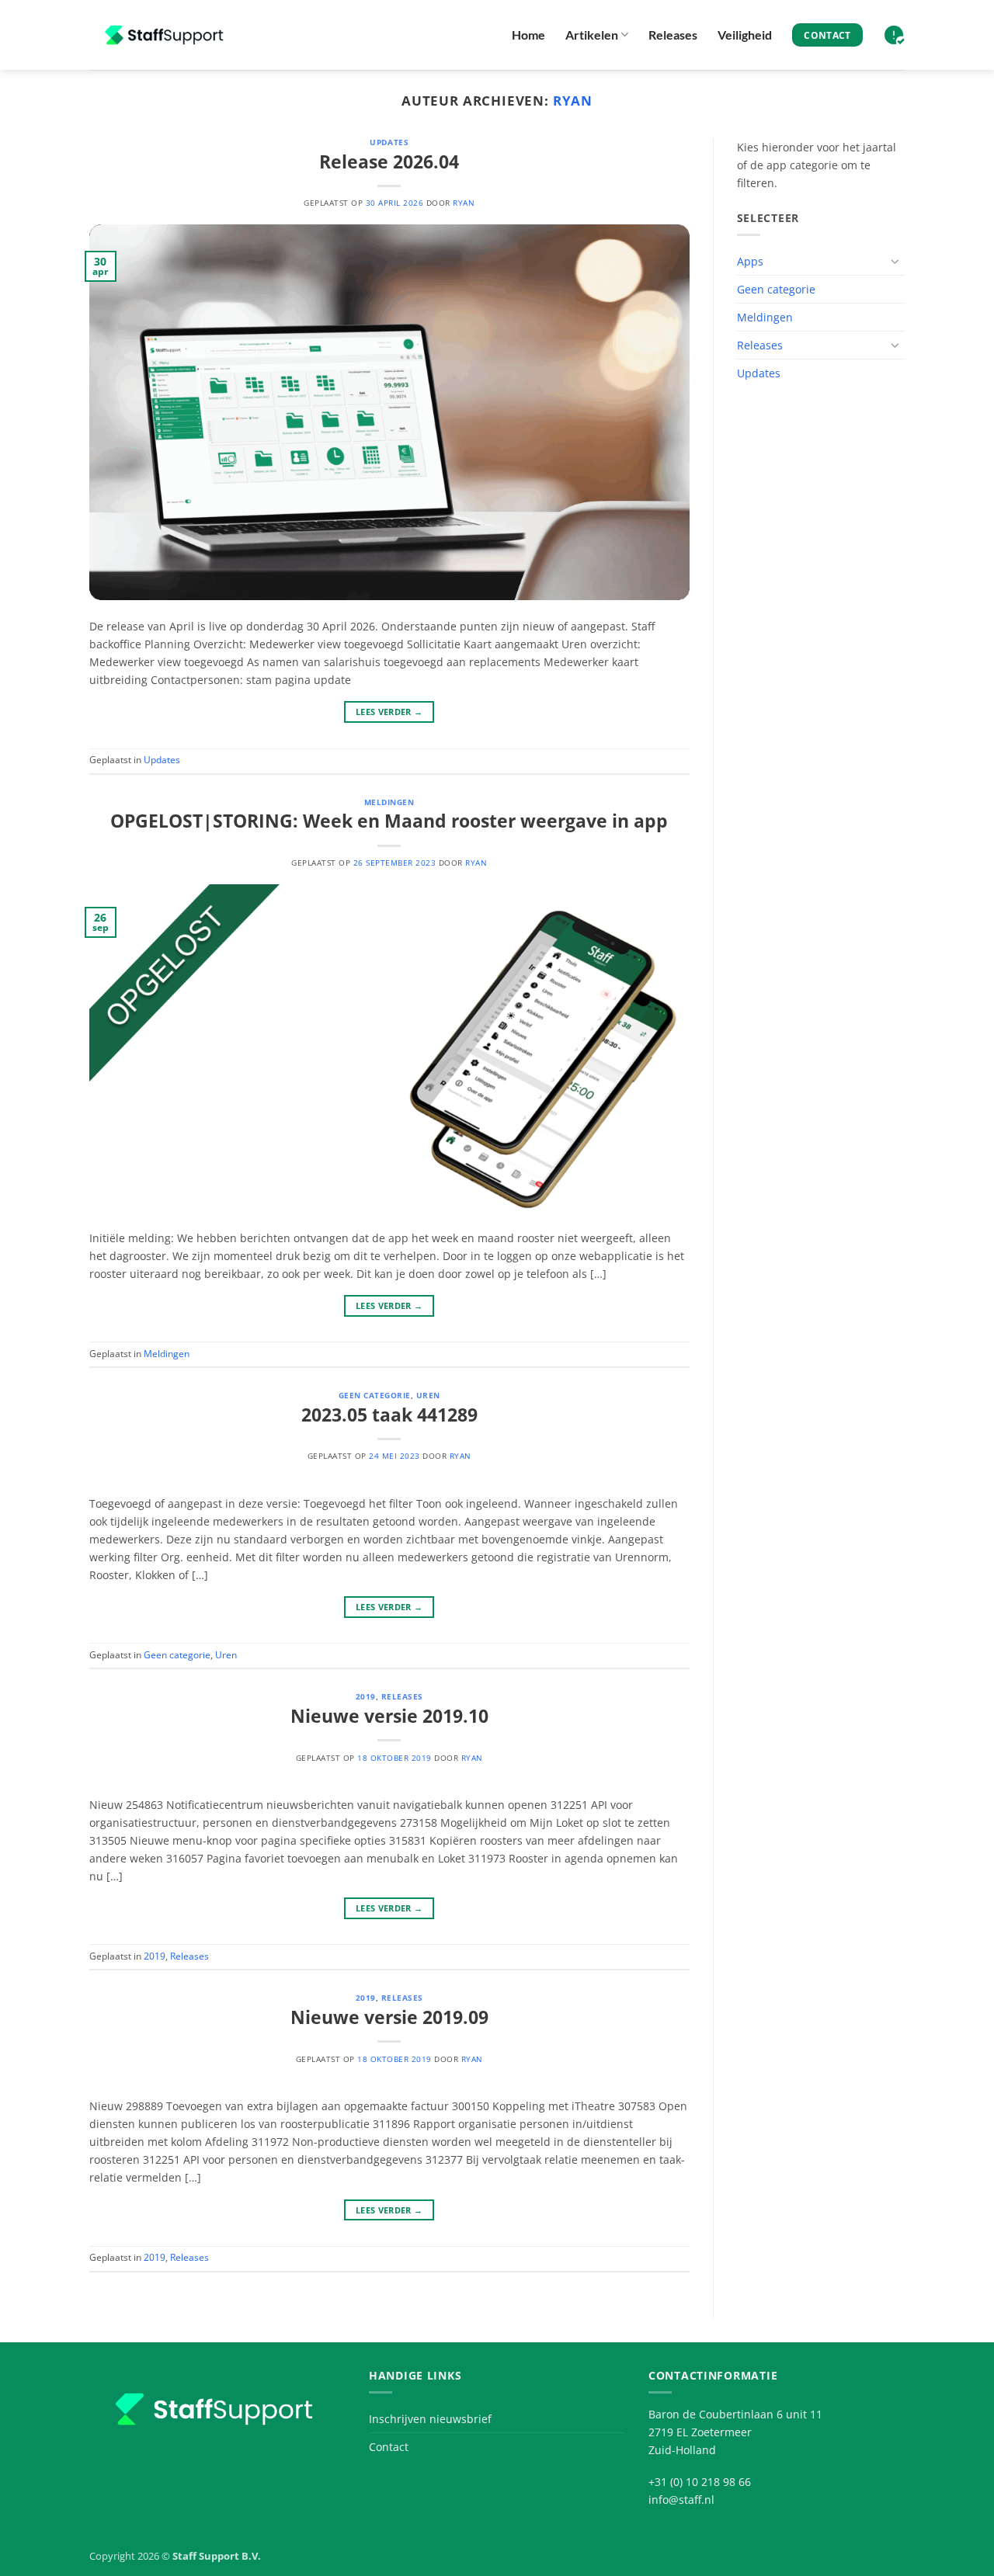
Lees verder (389, 712)
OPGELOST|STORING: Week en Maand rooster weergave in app (389, 821)
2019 (366, 1696)
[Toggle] (895, 261)
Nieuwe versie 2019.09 (389, 2017)
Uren (428, 1395)
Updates (389, 142)
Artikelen (592, 35)
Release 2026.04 (389, 161)
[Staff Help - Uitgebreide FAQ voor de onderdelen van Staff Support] (167, 35)
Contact (389, 2447)
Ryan (573, 101)
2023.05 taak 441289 (389, 1415)
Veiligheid (745, 35)
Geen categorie (375, 1395)
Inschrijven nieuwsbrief (430, 2419)
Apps (750, 261)
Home (528, 35)
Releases (673, 35)
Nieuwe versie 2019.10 (389, 1716)
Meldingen (389, 802)
